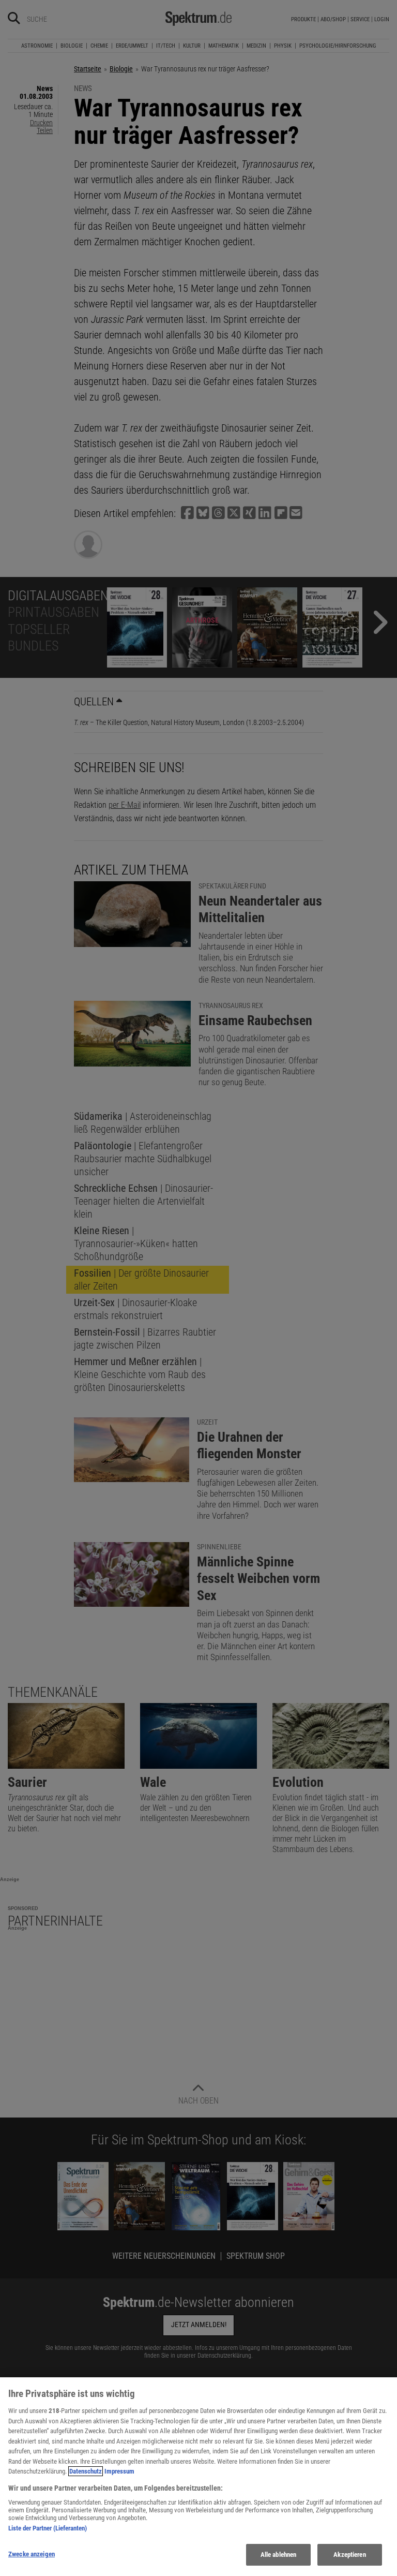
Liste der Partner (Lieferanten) (48, 2528)
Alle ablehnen (279, 2555)
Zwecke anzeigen (32, 2554)
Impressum (119, 2471)
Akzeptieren (349, 2555)
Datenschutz (86, 2471)
